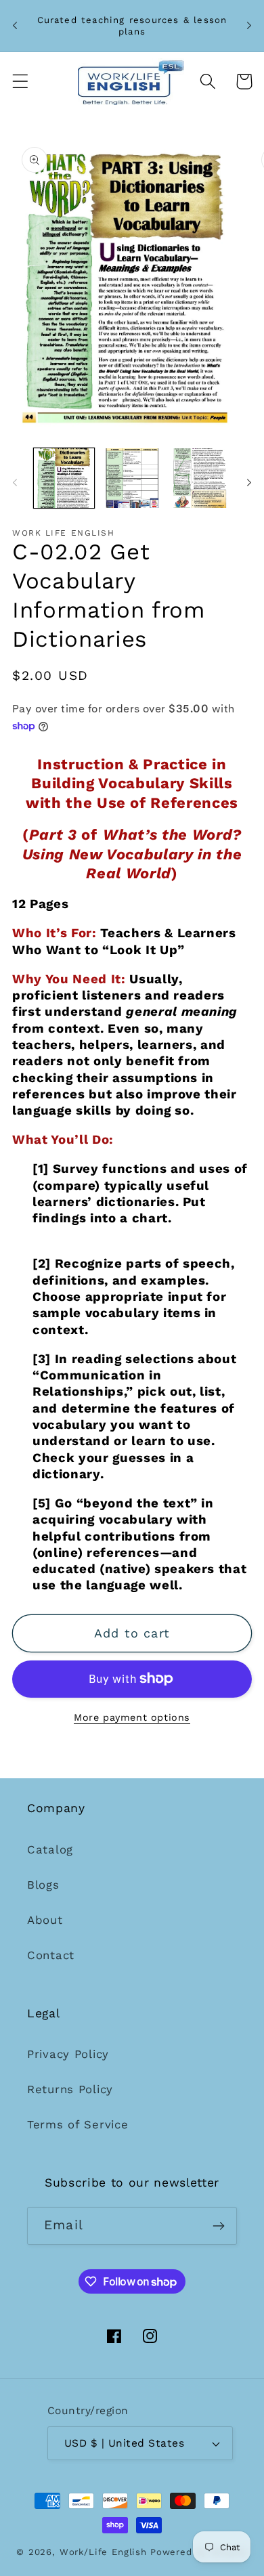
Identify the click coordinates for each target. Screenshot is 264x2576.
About (45, 1920)
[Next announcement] (249, 26)
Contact (51, 1955)
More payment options (132, 1717)
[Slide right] (249, 482)
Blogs (43, 1885)
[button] (21, 82)
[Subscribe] (218, 2226)
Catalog (50, 1849)
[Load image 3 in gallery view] (200, 478)
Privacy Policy (68, 2054)
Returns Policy (70, 2089)
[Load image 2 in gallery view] (132, 478)
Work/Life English (103, 2552)
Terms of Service (78, 2124)
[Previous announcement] (15, 26)
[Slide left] (15, 482)
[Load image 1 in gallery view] (64, 478)
